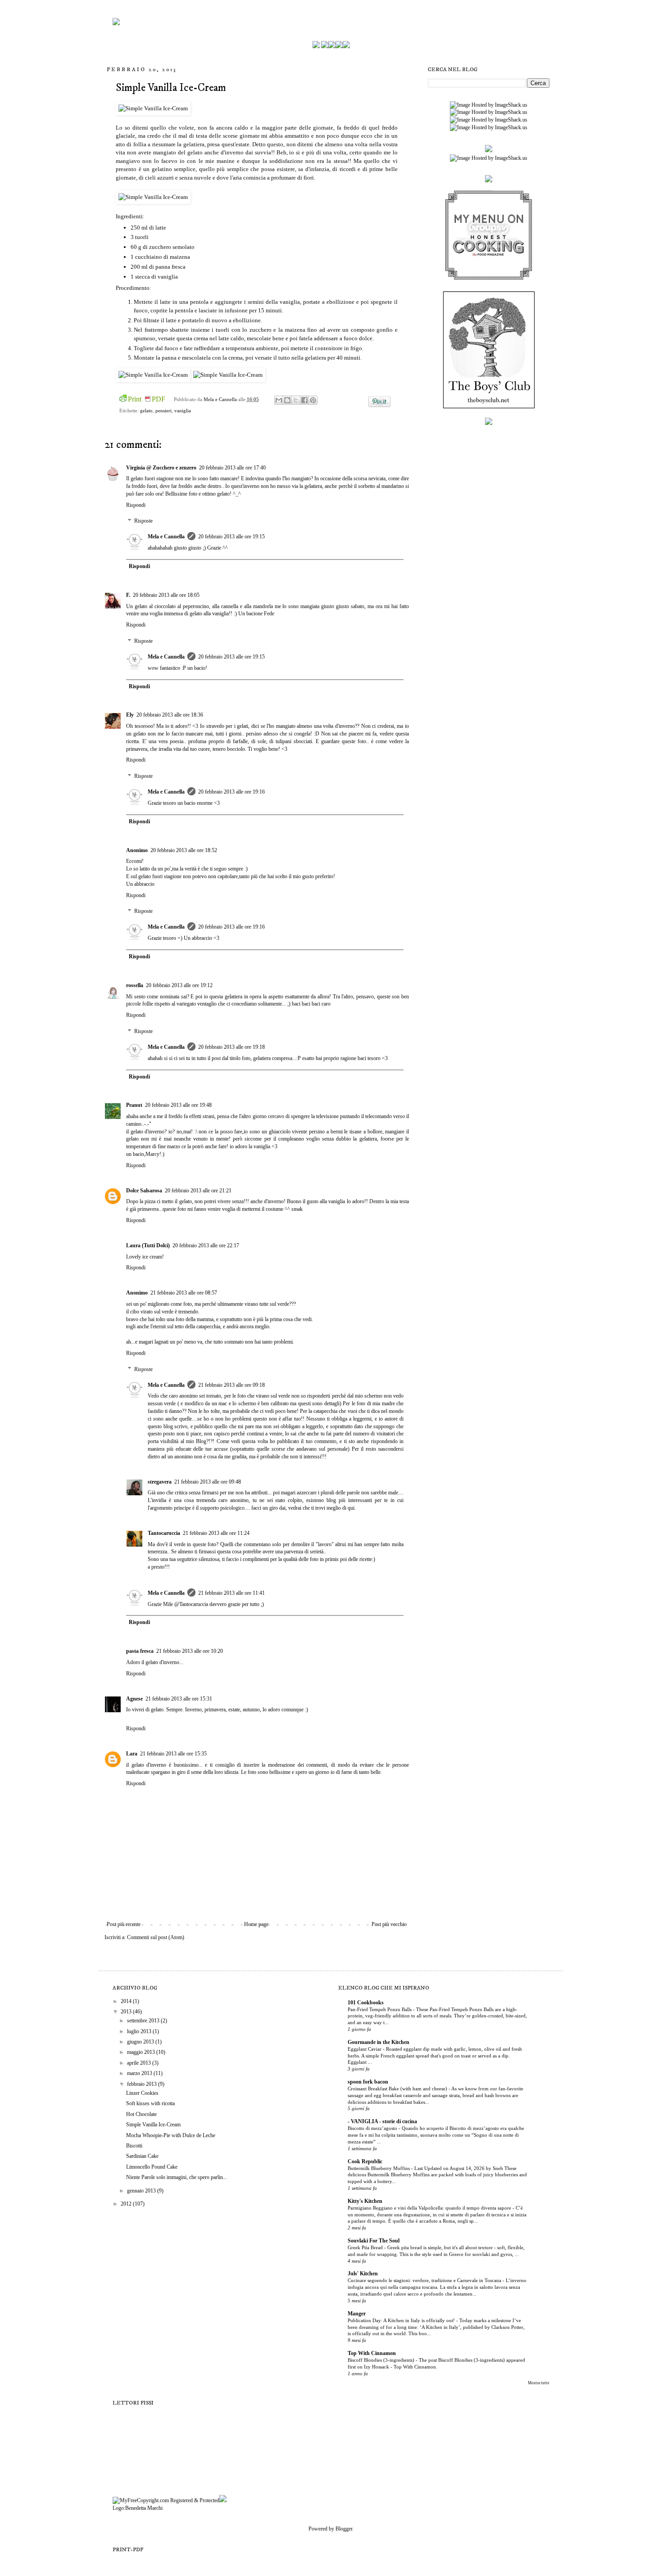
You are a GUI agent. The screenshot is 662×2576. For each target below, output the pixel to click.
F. (128, 595)
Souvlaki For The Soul (374, 2241)
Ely (130, 715)
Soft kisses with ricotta (150, 2103)
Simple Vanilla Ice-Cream (153, 2125)
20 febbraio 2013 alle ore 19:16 (231, 792)
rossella (135, 985)
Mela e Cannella (221, 399)
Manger (357, 2314)
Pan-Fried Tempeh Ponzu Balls (380, 2009)
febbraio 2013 (143, 2084)
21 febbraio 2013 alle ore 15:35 (173, 1754)
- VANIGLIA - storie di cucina (382, 2121)
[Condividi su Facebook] (304, 400)
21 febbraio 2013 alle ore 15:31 (179, 1699)
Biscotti (134, 2146)
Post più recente (124, 1924)
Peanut (134, 1105)
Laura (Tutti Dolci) (148, 1245)
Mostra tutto (539, 2383)
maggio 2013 (142, 2052)
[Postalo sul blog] (287, 400)
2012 (127, 2204)
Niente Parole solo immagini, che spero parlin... (177, 2177)
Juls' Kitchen (363, 2274)
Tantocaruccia (164, 1533)
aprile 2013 (140, 2063)
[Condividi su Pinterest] (313, 400)
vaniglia (183, 411)
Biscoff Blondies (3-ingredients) (382, 2360)
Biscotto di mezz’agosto (373, 2128)
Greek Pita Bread (366, 2247)
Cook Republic (365, 2161)
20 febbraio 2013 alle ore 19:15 (231, 537)
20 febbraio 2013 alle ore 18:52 (184, 850)
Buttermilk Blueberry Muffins (379, 2168)
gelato (146, 411)
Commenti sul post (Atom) (156, 1937)
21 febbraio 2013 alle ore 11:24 (216, 1533)
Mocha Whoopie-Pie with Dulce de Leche (171, 2135)
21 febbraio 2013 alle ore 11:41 (231, 1593)
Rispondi (136, 505)
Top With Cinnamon (372, 2353)
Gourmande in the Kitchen (379, 2042)
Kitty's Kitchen (365, 2201)
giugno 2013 (141, 2042)
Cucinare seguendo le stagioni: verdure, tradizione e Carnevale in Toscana (425, 2280)
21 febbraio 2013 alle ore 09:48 (208, 1482)
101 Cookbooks (366, 2003)
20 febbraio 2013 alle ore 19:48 (178, 1105)
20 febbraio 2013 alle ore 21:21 (198, 1191)
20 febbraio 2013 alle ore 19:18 (231, 1047)
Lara (132, 1754)
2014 (127, 2001)
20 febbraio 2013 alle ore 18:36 (170, 715)
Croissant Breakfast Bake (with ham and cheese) (398, 2089)
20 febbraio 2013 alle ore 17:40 (232, 468)
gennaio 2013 (142, 2191)
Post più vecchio (389, 1924)
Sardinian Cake (142, 2156)
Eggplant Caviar (365, 2049)
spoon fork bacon (368, 2082)
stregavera (160, 1482)
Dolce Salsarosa (144, 1191)
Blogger (344, 2529)
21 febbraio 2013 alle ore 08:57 (184, 1293)
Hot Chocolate (141, 2114)
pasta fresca (140, 1651)
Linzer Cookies (142, 2093)
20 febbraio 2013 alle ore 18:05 (166, 595)
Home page (256, 1924)
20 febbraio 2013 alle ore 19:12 (179, 985)
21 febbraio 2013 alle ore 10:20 (190, 1651)
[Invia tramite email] (279, 400)
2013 (127, 2012)
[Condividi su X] (296, 400)
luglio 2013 (140, 2031)
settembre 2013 (144, 2021)
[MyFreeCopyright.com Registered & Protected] (166, 2500)
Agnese (134, 1699)
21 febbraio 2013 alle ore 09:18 (231, 1385)
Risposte (143, 521)
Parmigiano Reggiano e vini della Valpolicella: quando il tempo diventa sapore (430, 2208)
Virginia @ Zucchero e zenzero (161, 468)
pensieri (163, 411)
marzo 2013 (140, 2073)
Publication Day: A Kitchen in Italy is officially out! (402, 2320)
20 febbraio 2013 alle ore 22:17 (206, 1245)
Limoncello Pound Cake (152, 2167)
